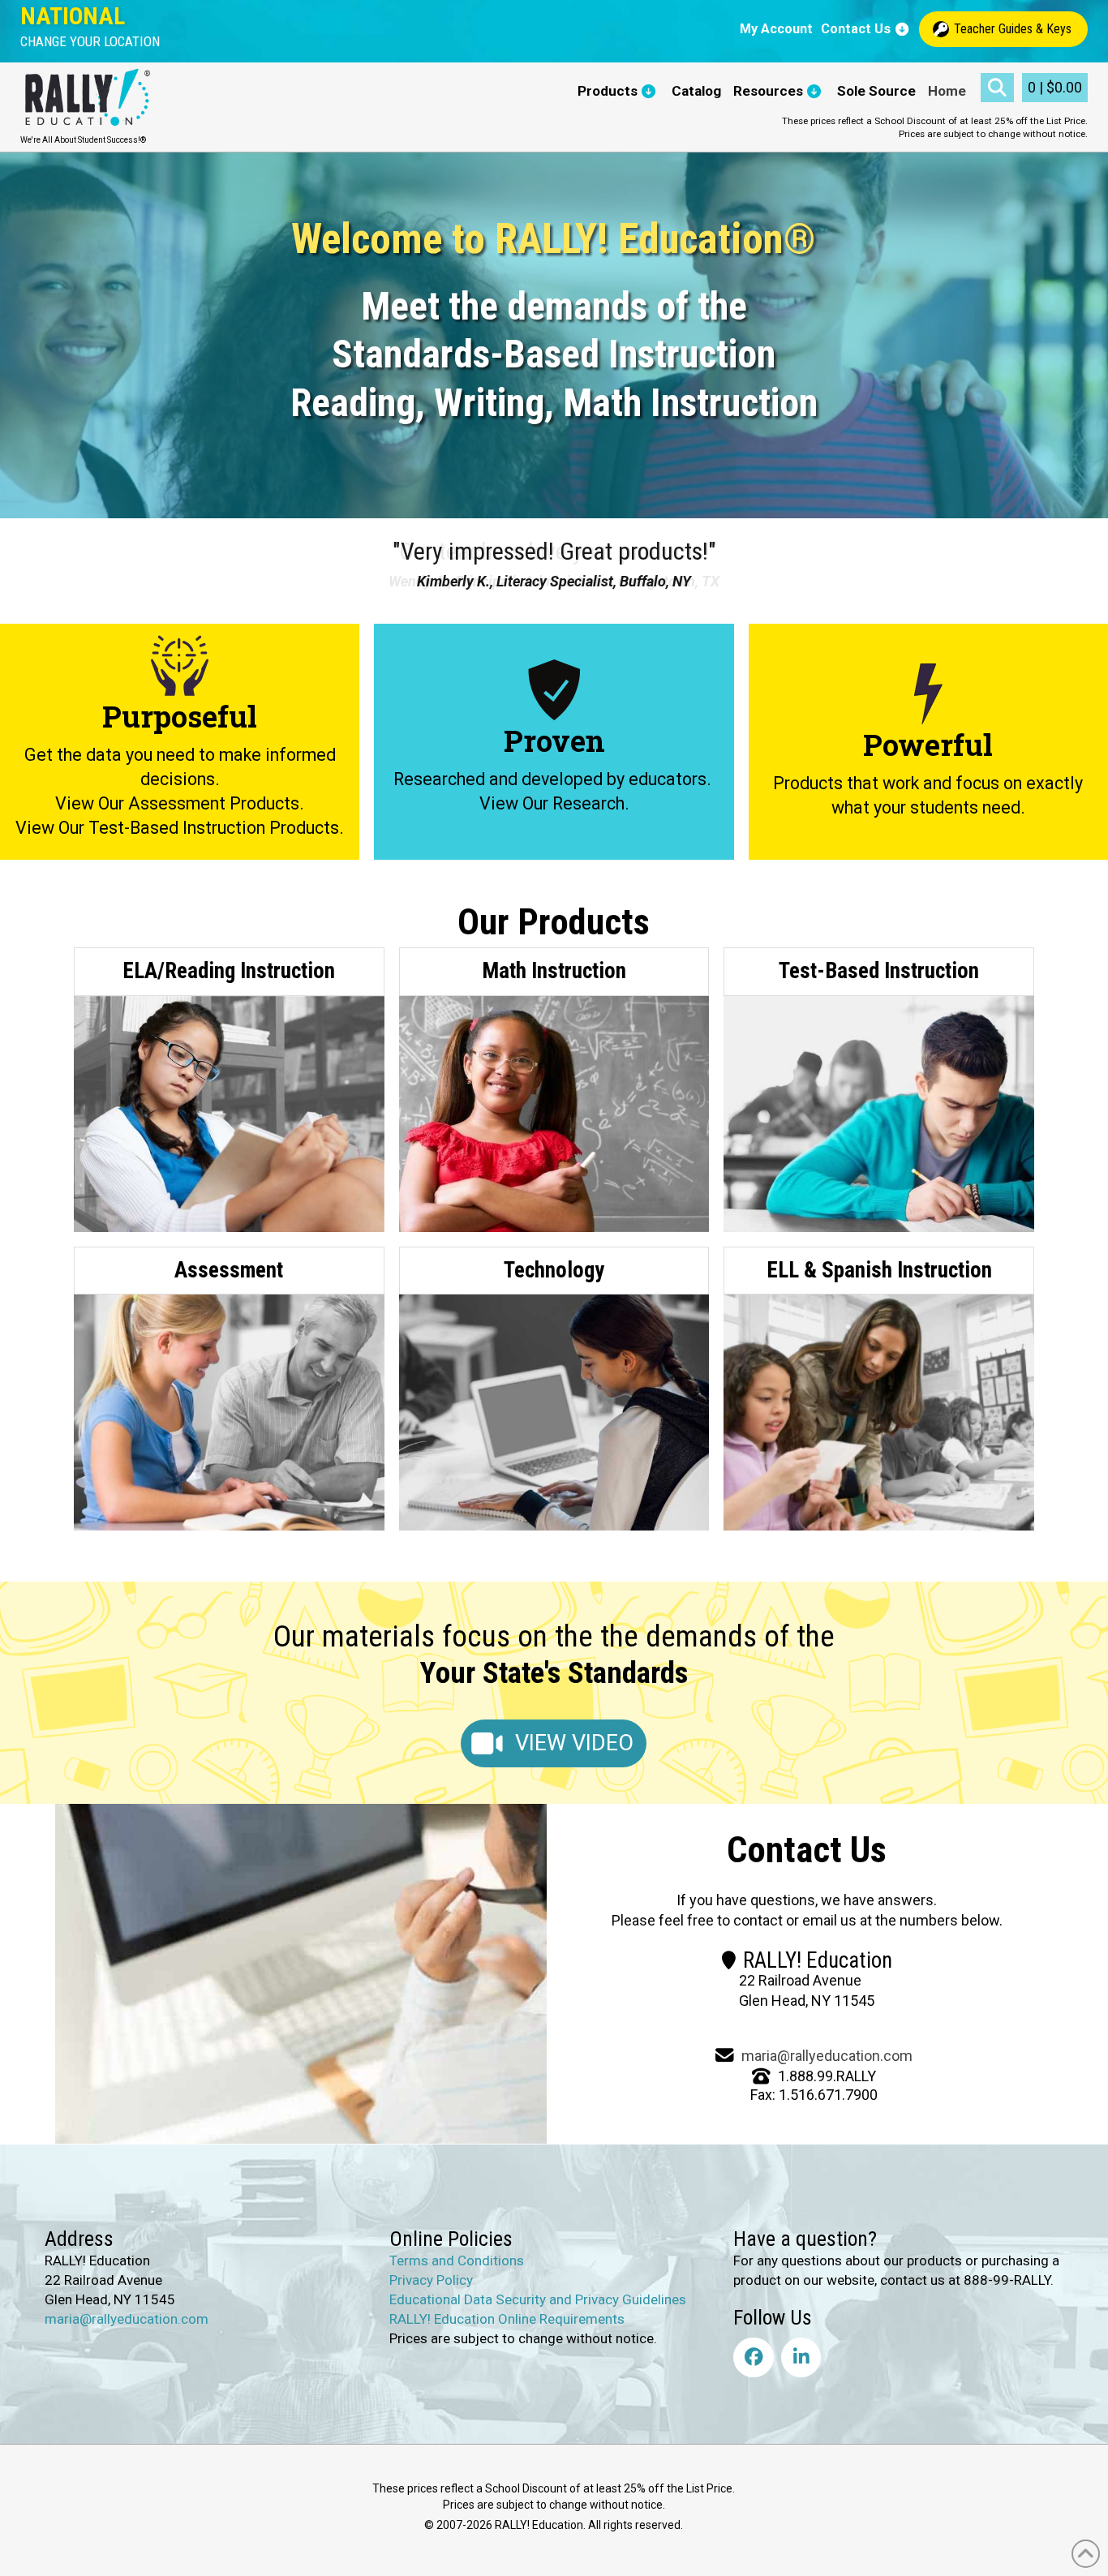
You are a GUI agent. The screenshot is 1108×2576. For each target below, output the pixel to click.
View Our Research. (554, 803)
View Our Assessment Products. (180, 803)
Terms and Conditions (457, 2260)
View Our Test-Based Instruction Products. (180, 828)
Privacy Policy (431, 2280)
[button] (90, 42)
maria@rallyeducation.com (827, 2056)
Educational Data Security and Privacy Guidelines (538, 2299)
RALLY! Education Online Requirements (507, 2319)
